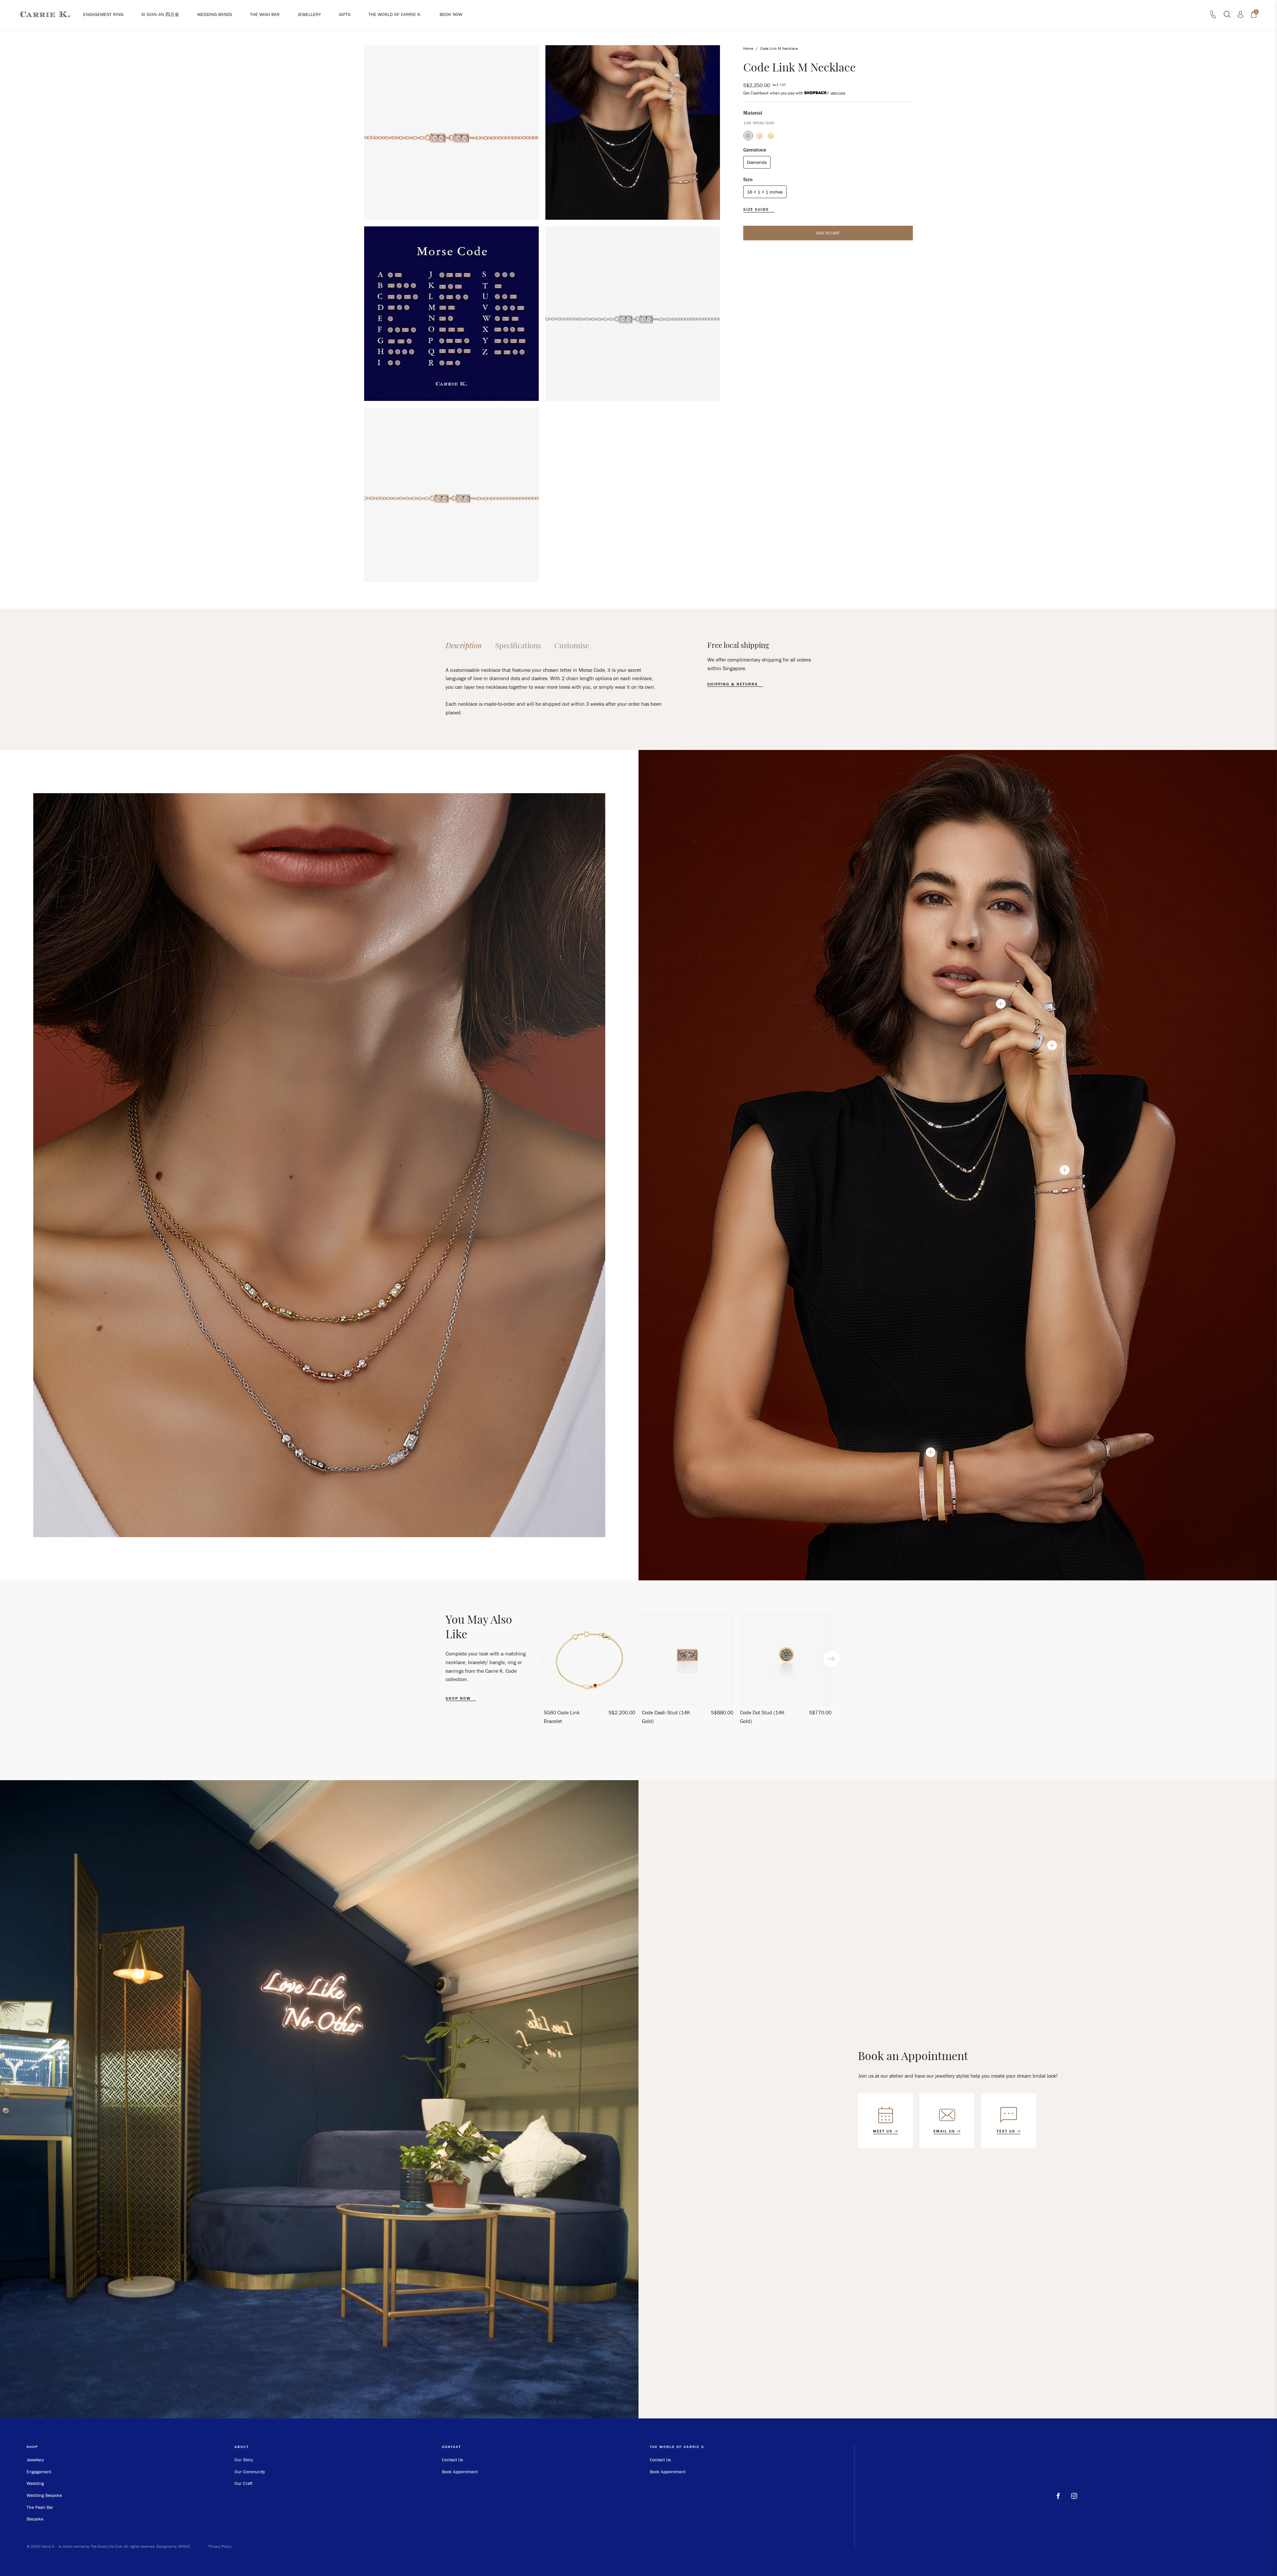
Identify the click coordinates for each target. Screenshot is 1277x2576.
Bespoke (35, 2519)
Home (748, 48)
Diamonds (757, 162)
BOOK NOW (451, 14)
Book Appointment (460, 2472)
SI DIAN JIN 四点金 (160, 14)
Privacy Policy (220, 2546)
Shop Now (459, 1698)
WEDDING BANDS (215, 14)
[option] (589, 1672)
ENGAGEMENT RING (103, 14)
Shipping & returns (733, 684)
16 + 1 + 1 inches (765, 192)
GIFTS (345, 14)
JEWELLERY (309, 14)
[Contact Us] (1213, 16)
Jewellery (35, 2460)
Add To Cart (828, 233)
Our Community (250, 2472)
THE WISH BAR (265, 14)
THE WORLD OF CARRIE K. (395, 14)
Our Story (244, 2460)
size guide (757, 209)
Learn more (838, 93)
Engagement (39, 2472)
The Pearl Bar (40, 2507)
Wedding (35, 2483)
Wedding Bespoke (44, 2495)
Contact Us (453, 2460)
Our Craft (243, 2483)
